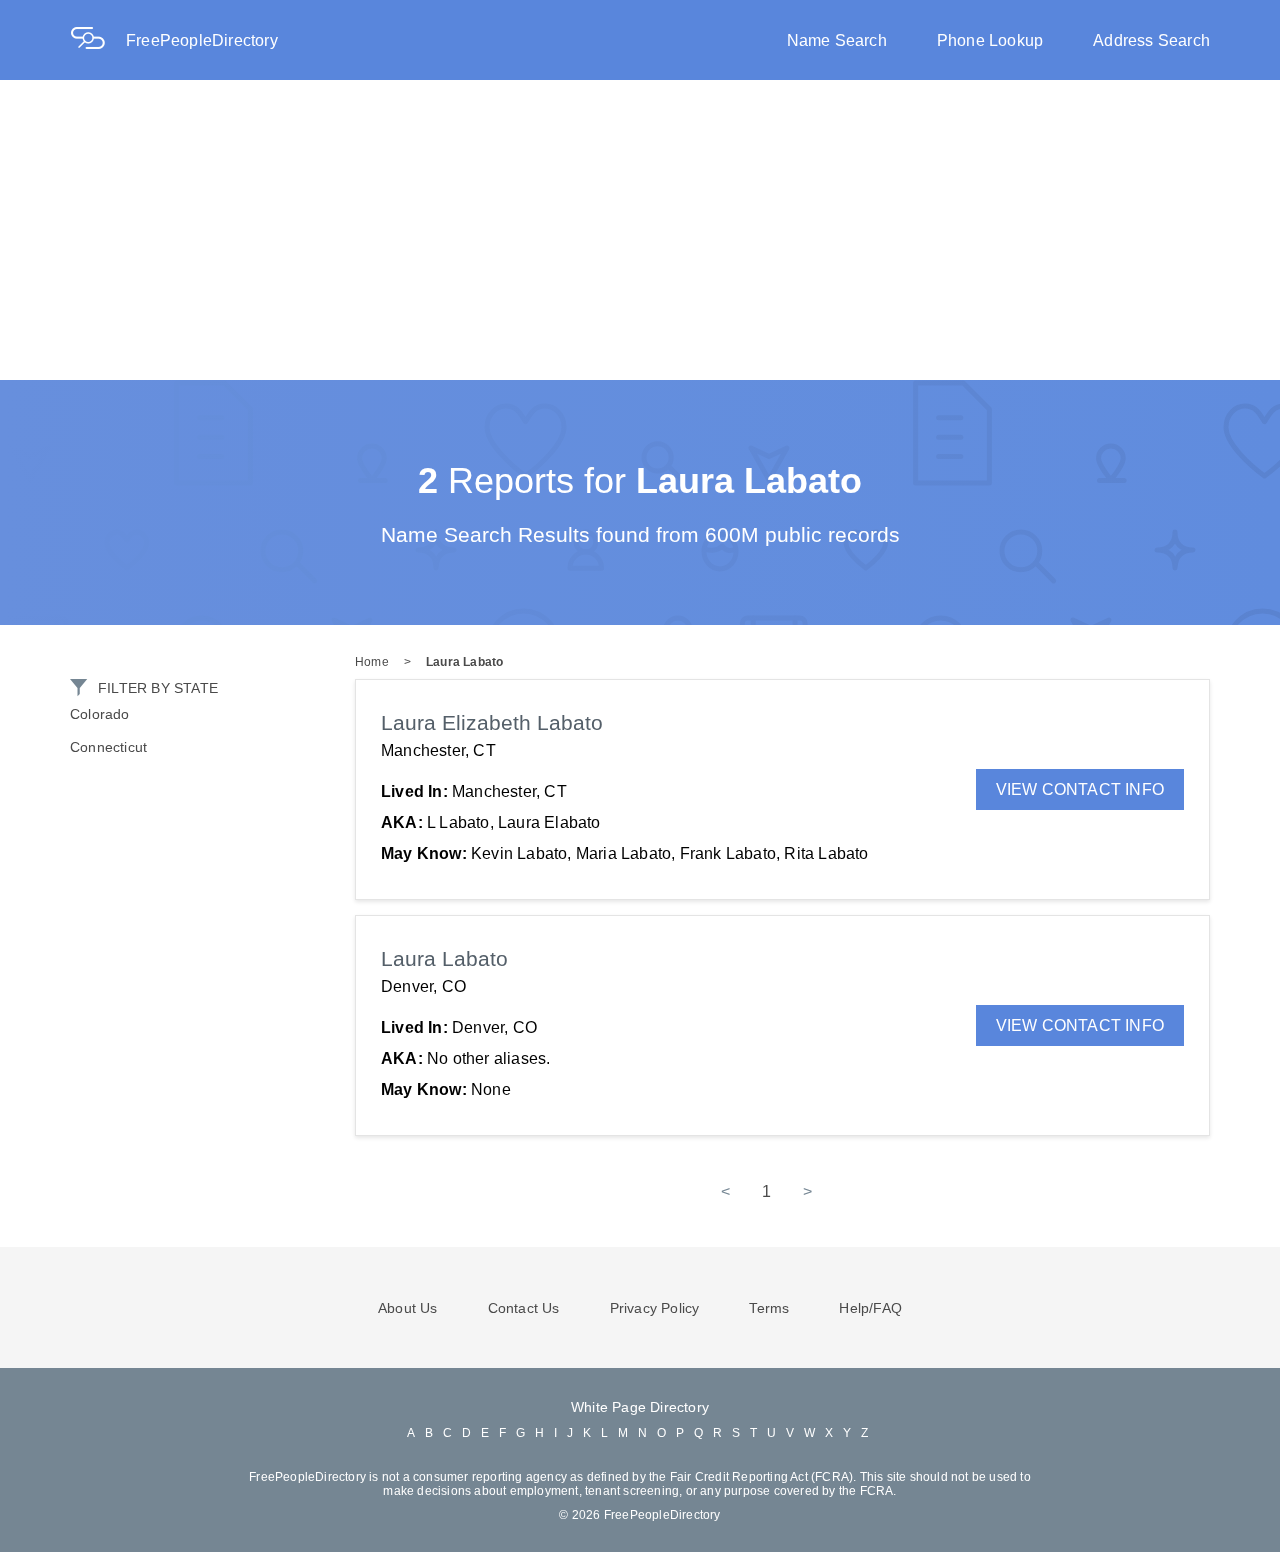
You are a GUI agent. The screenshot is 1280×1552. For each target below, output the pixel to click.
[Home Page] (98, 40)
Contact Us (524, 1308)
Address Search (1151, 40)
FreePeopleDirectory (202, 40)
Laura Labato (464, 662)
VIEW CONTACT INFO (1080, 789)
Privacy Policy (655, 1308)
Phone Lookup (990, 40)
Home (372, 662)
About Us (408, 1308)
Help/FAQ (870, 1308)
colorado (100, 714)
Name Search (837, 40)
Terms (769, 1308)
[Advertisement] (640, 230)
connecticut (108, 747)
